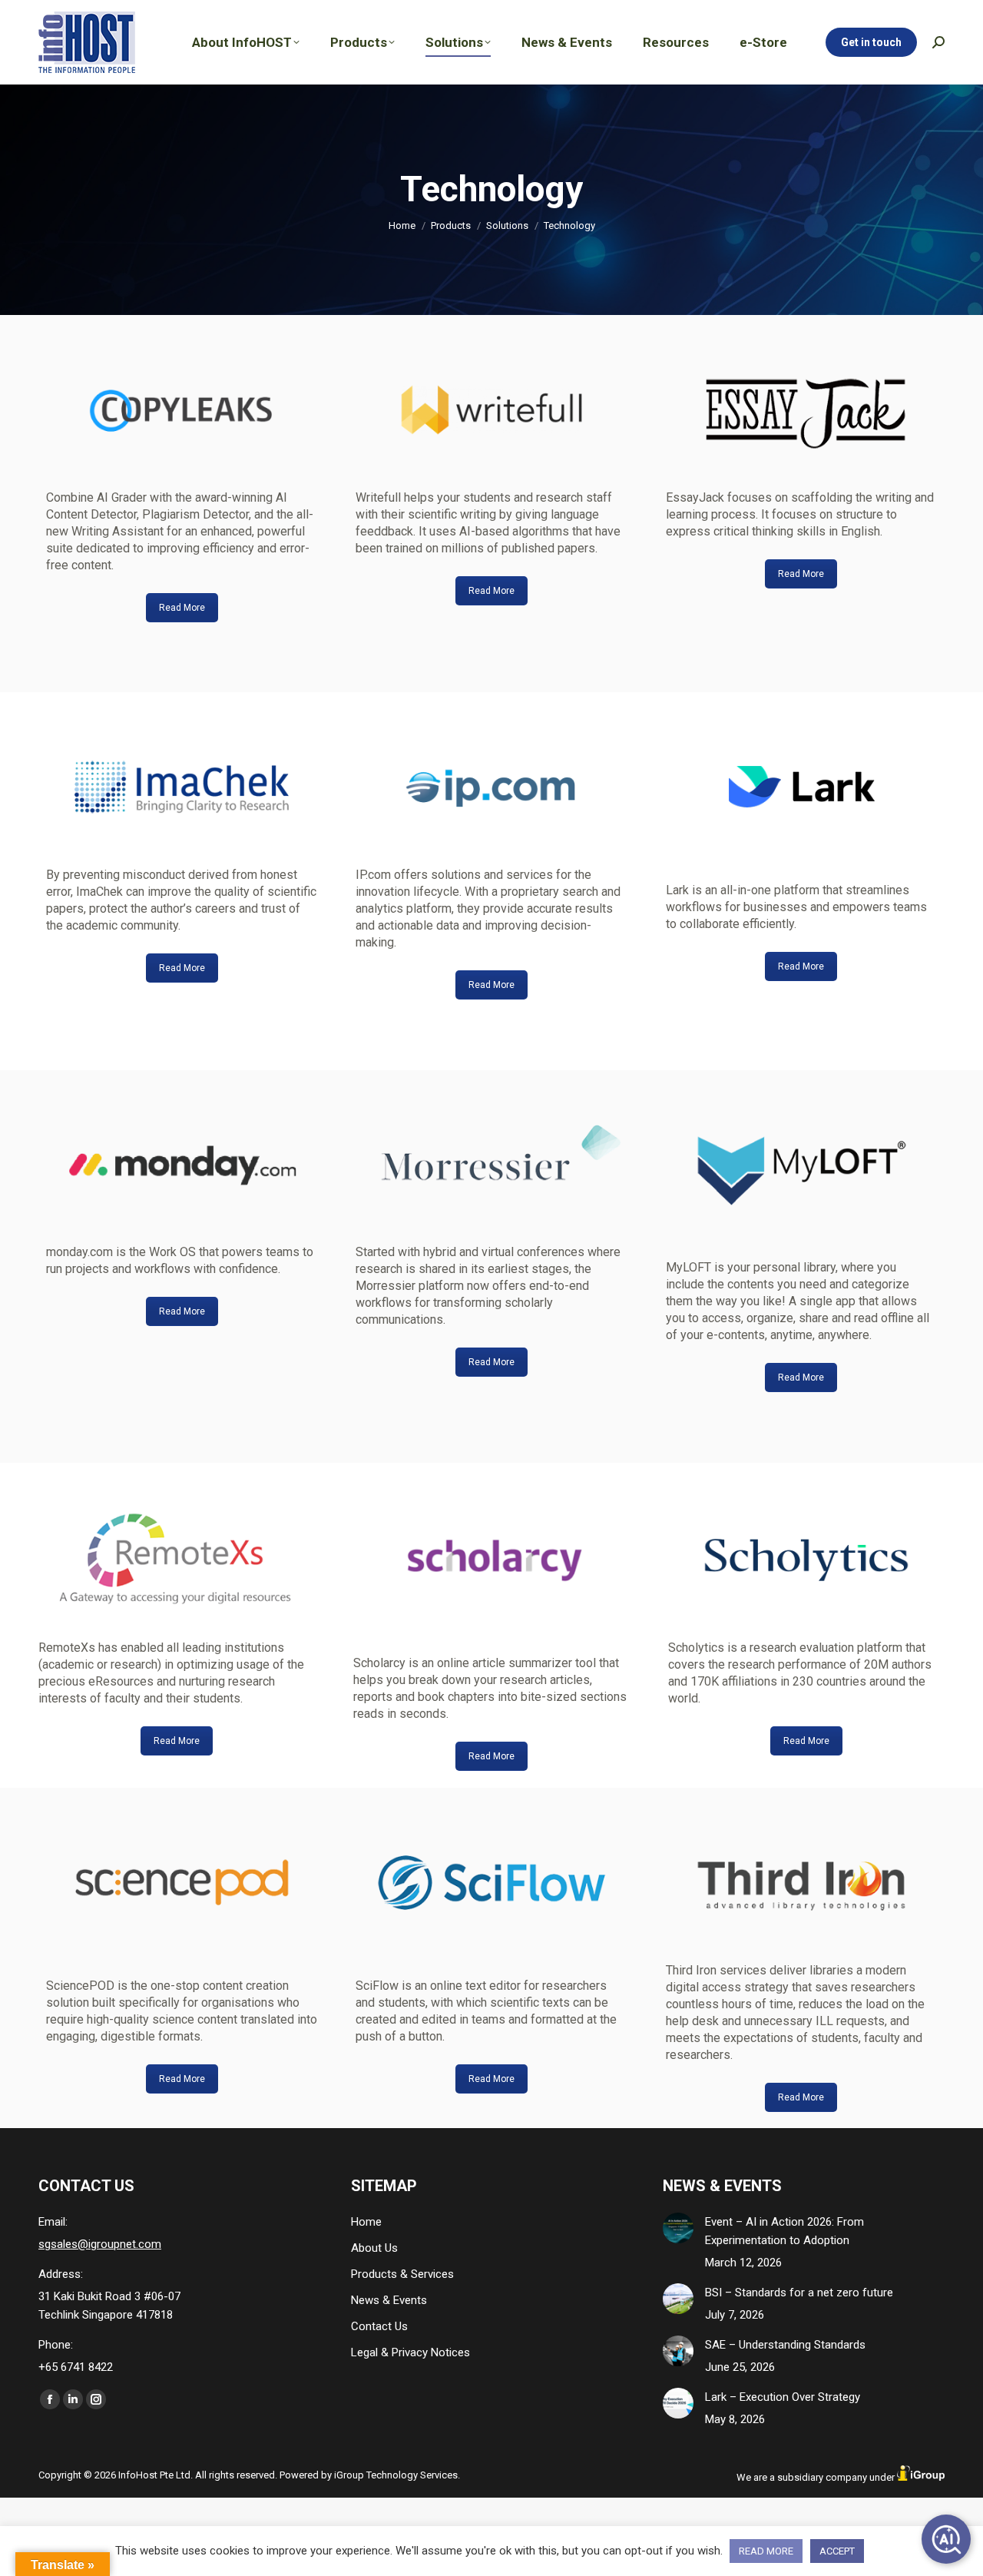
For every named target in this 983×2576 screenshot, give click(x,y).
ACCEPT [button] (837, 2551)
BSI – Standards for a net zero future (799, 2293)
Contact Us (379, 2326)
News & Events (389, 2300)
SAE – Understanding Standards (785, 2345)
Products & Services (402, 2274)
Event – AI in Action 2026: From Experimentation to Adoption (784, 2231)
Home (366, 2222)
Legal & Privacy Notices (410, 2352)
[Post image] (678, 2228)
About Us (374, 2248)
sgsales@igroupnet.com (100, 2244)
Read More (182, 608)
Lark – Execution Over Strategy (783, 2397)
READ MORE (766, 2551)
